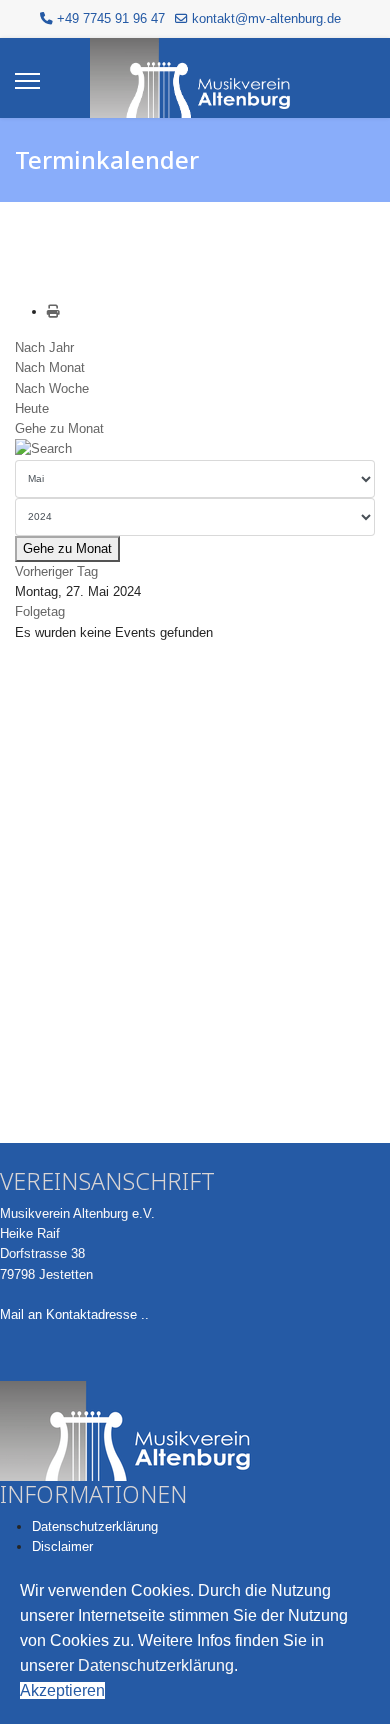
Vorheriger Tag (56, 571)
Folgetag (40, 611)
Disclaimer (62, 1546)
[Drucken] (53, 311)
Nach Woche (52, 388)
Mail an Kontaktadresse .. (74, 1314)
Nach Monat (50, 367)
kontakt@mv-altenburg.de (266, 19)
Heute (32, 408)
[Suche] (195, 449)
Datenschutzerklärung (95, 1526)
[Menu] (27, 81)
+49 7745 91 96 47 (111, 19)
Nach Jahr (44, 347)
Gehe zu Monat (59, 428)
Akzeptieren (62, 1690)
